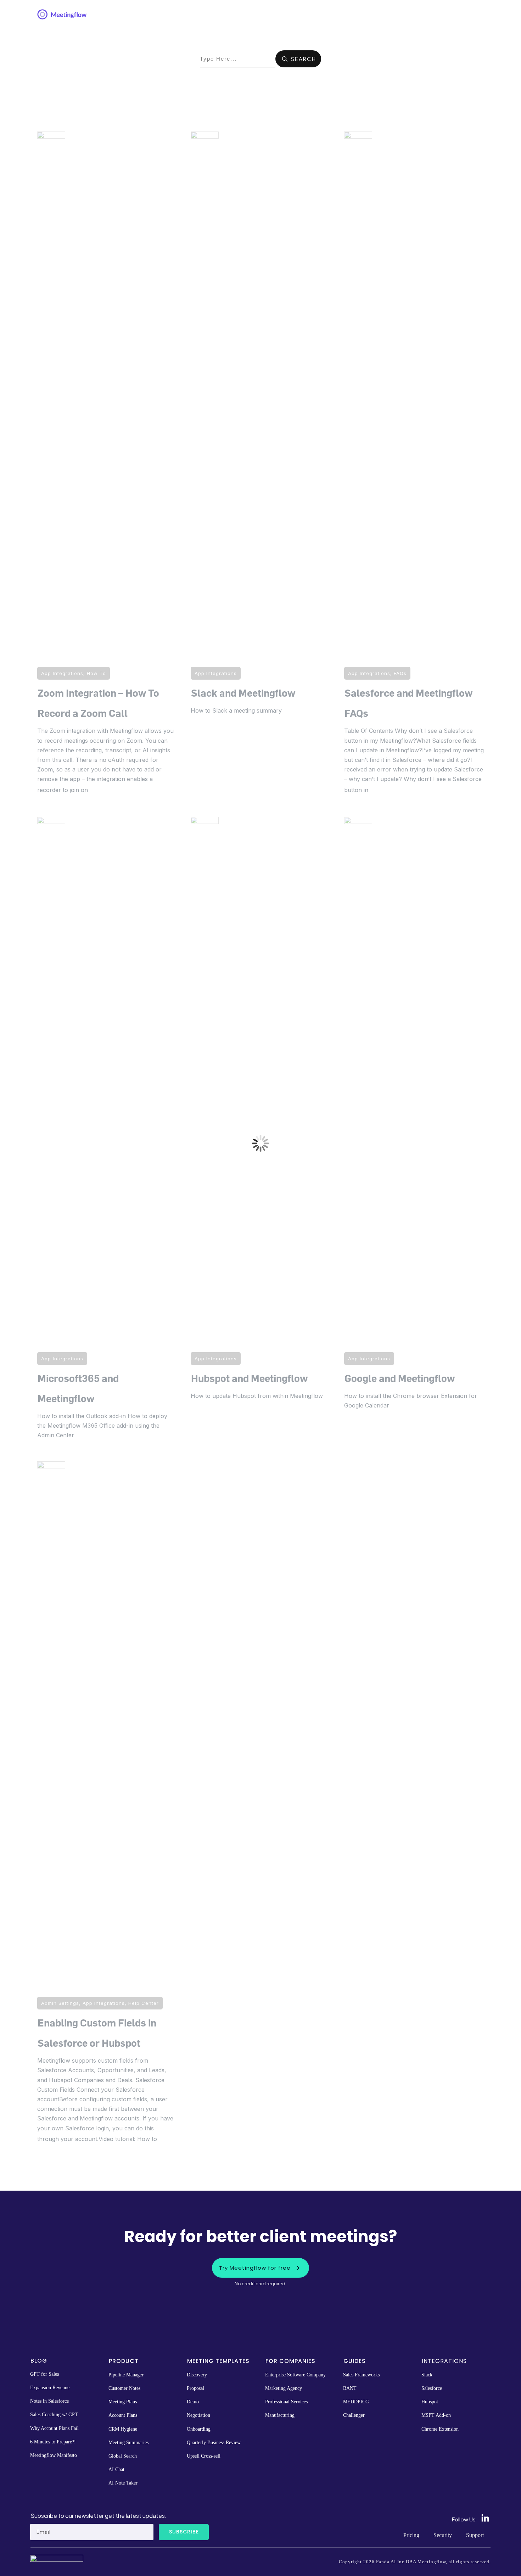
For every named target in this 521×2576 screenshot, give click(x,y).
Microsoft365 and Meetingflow (107, 1134)
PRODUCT (124, 2361)
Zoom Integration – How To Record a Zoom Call (107, 469)
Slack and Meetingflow (260, 469)
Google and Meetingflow (414, 1134)
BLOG (39, 2361)
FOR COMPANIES (290, 2361)
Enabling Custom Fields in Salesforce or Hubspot (107, 1808)
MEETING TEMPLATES (218, 2361)
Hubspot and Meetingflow (260, 1134)
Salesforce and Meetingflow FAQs (414, 469)
